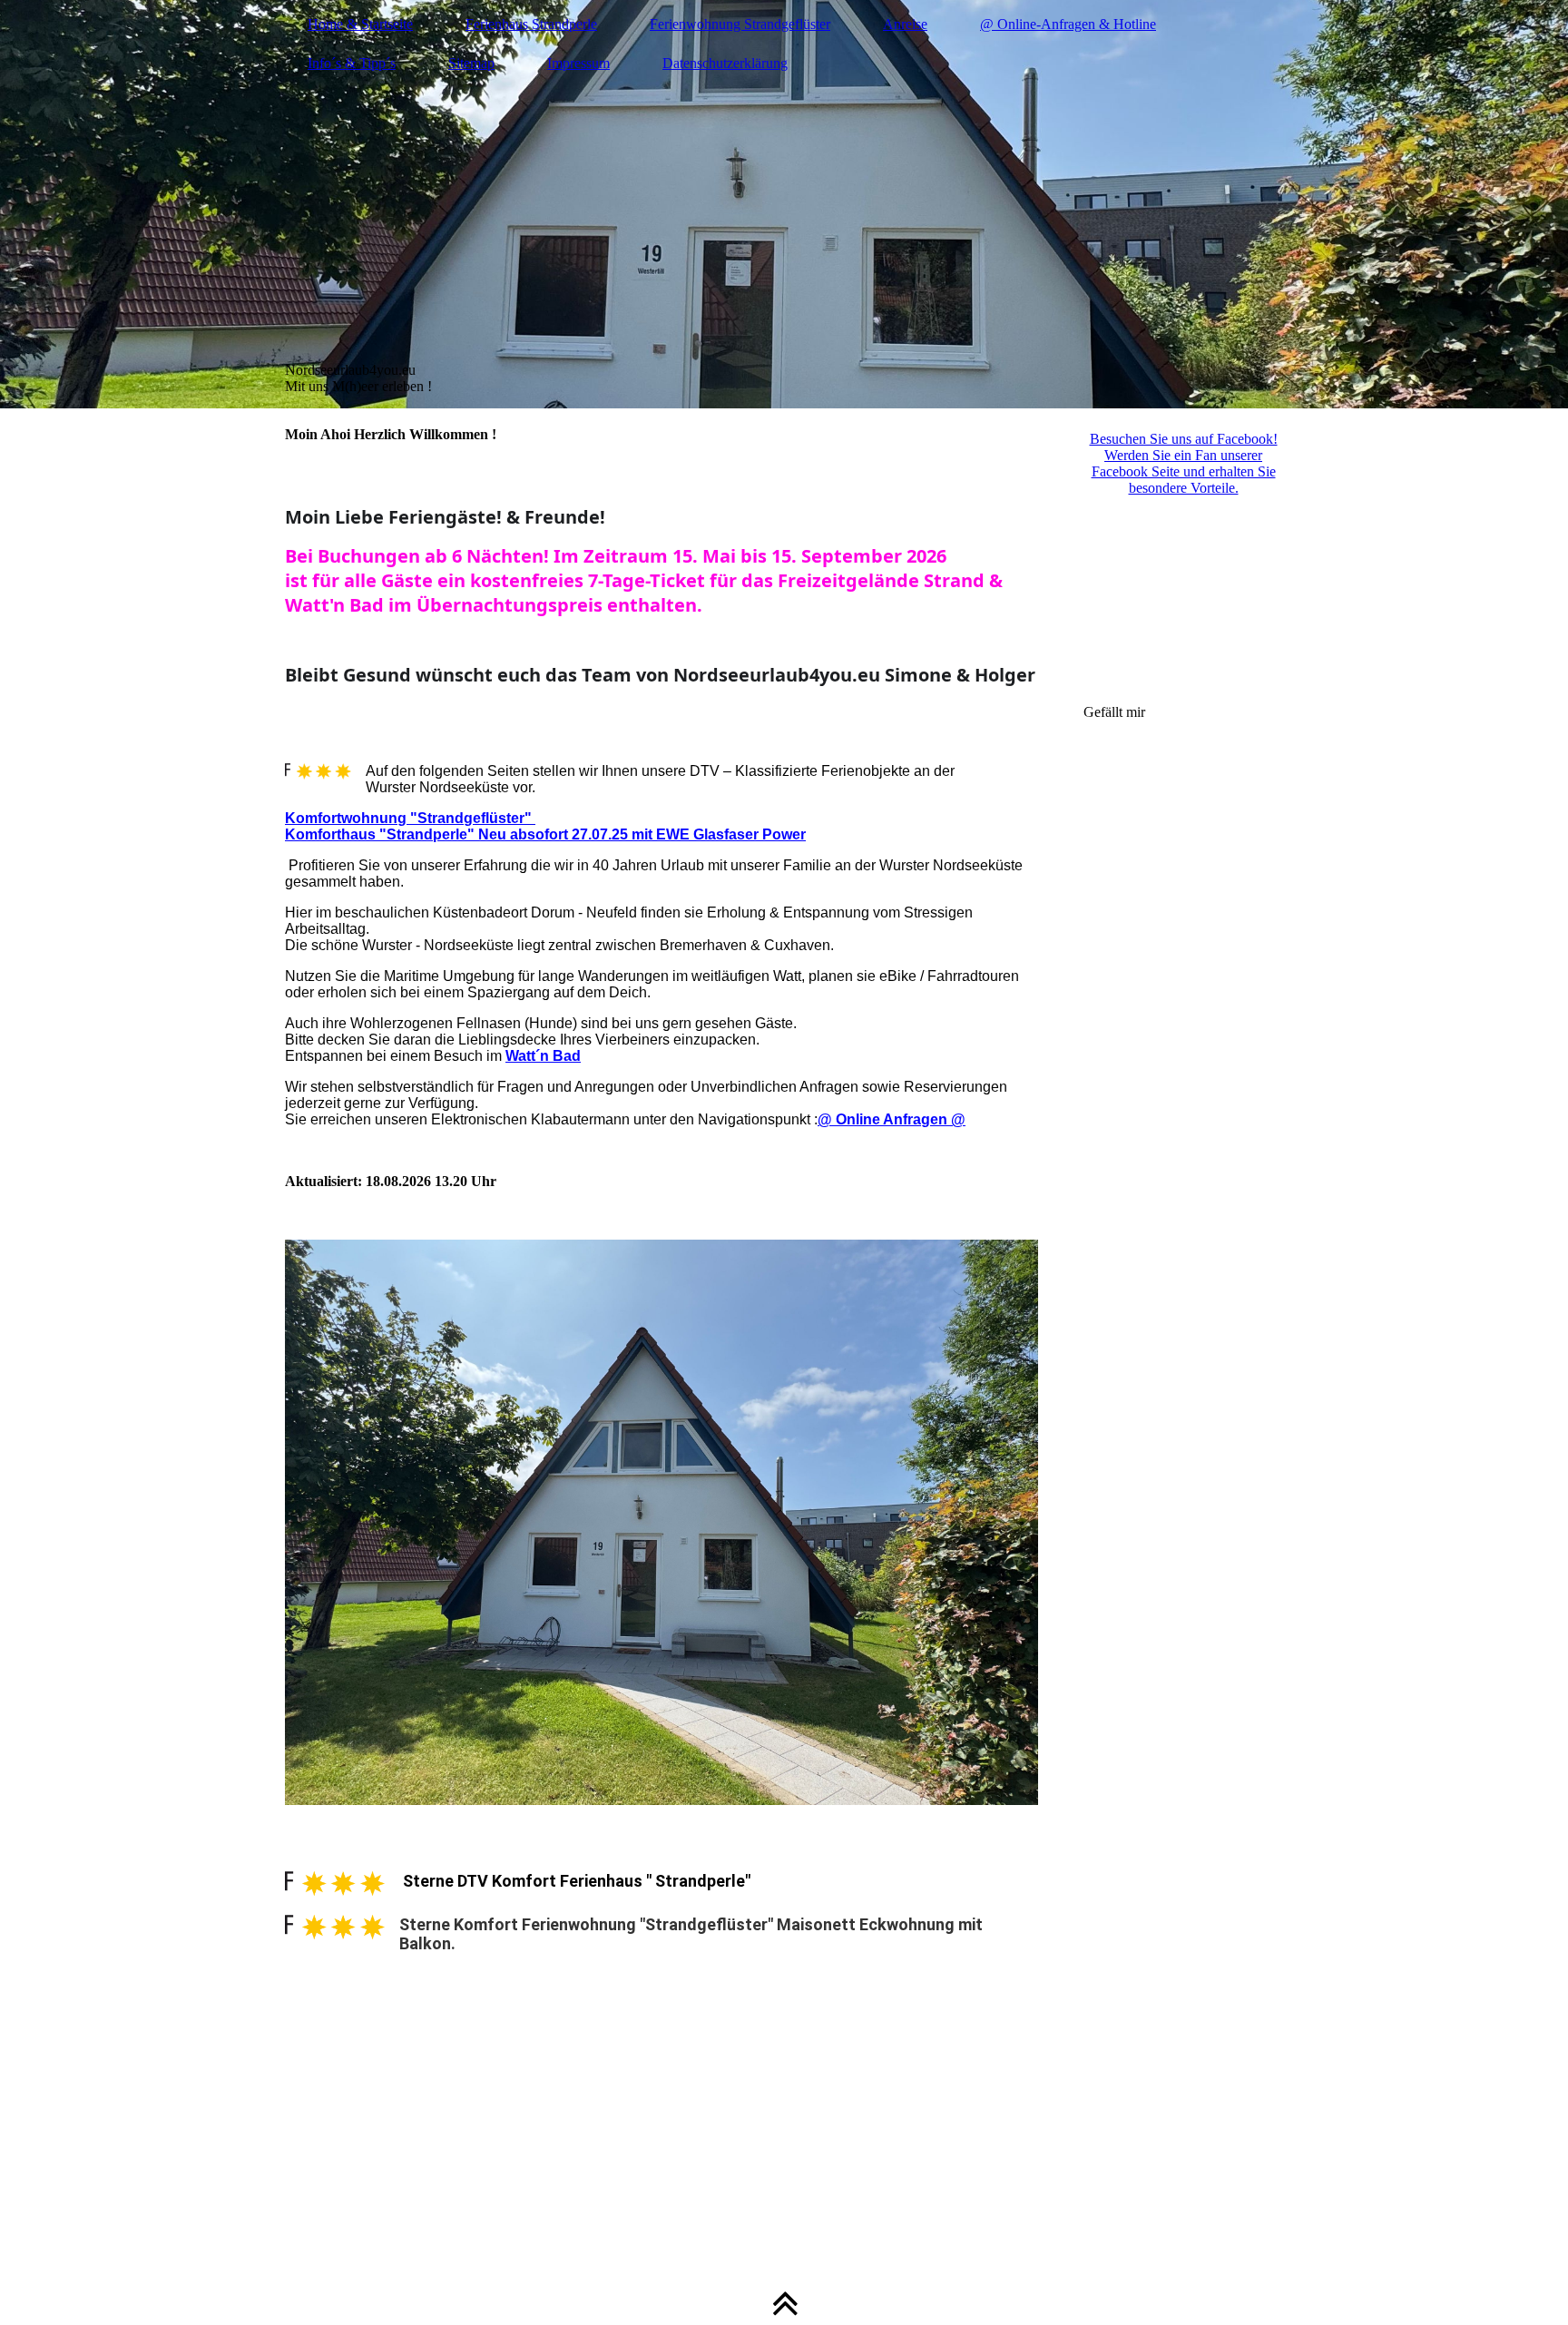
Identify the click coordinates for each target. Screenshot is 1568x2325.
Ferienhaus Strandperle (531, 24)
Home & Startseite (360, 24)
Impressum (578, 63)
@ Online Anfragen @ (892, 1119)
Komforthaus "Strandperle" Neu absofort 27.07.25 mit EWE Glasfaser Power (545, 834)
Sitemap (471, 63)
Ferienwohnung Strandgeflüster (740, 24)
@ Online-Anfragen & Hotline (1068, 24)
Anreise (905, 24)
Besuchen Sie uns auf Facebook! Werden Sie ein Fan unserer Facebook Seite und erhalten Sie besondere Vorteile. (1184, 463)
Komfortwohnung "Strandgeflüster (405, 818)
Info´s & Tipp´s (352, 63)
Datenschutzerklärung (725, 63)
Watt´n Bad (543, 1056)
